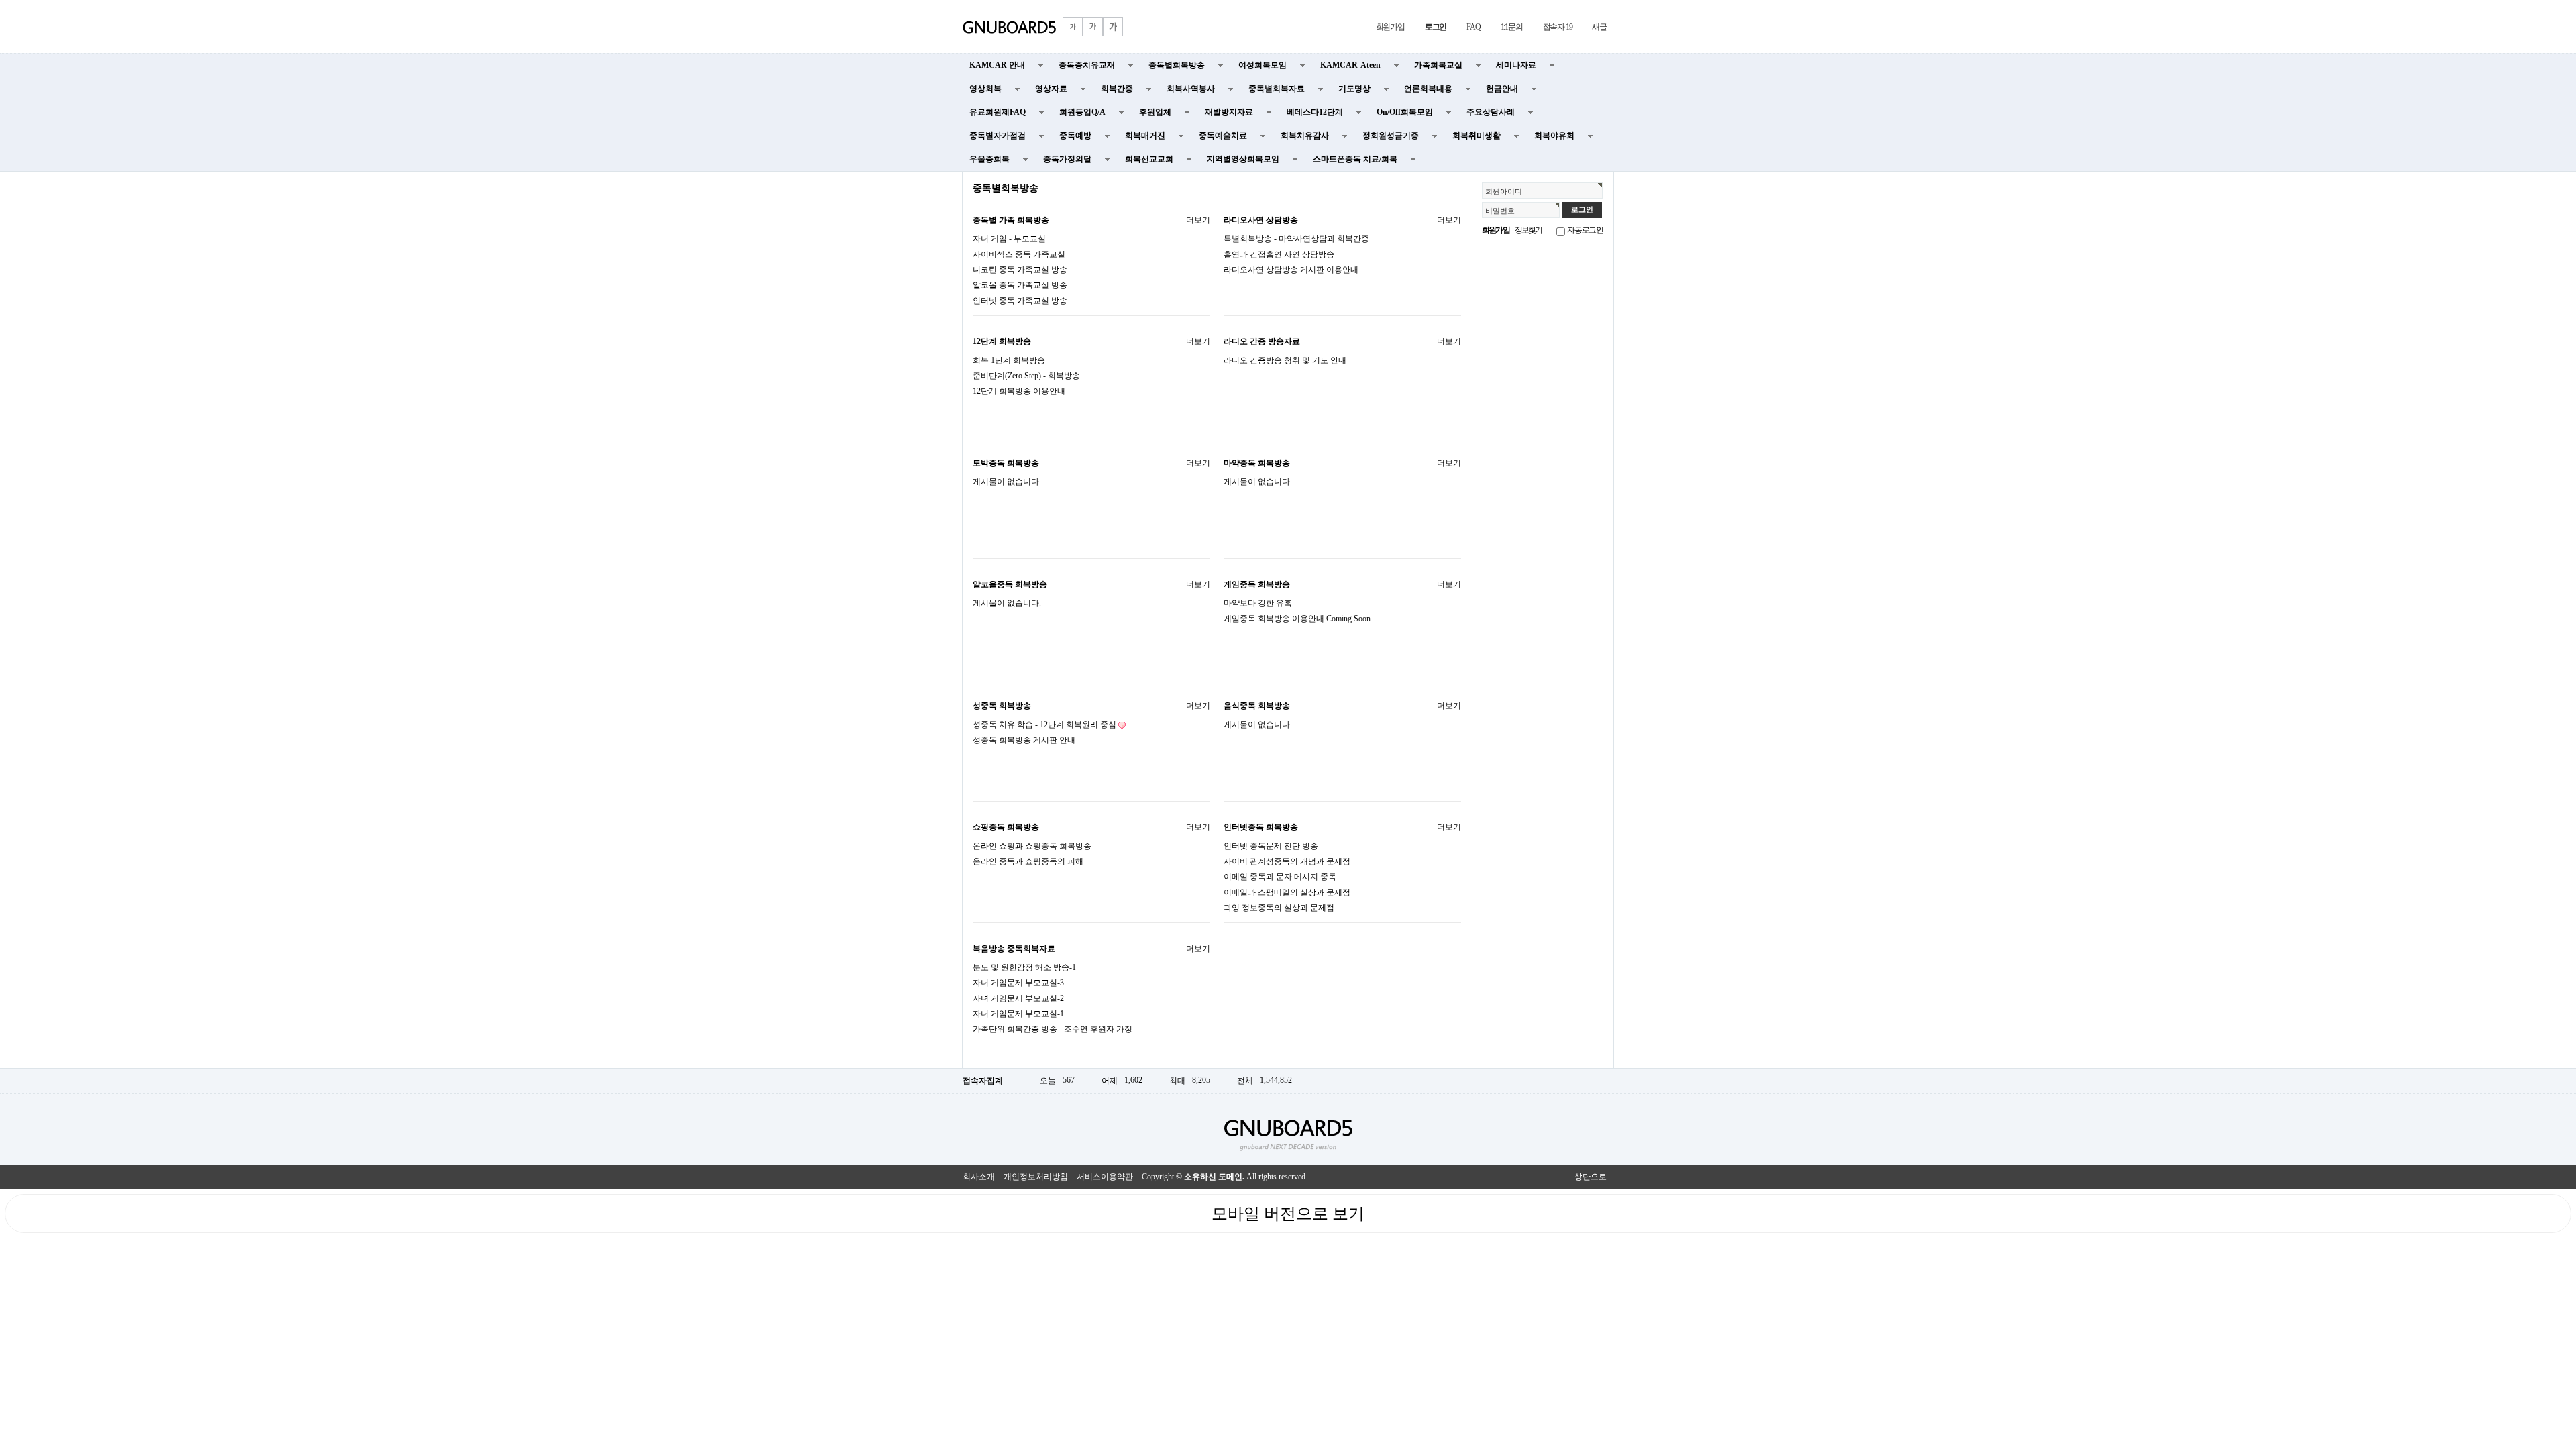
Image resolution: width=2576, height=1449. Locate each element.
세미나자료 (1516, 65)
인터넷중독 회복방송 (1261, 827)
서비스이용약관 (1105, 1177)
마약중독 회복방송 (1257, 463)
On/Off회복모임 (1405, 112)
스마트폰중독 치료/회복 (1355, 159)
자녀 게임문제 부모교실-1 (1018, 1014)
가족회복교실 (1438, 65)
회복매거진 (1145, 136)
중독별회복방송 (1177, 65)
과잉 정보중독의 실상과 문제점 (1279, 908)
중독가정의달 (1067, 159)
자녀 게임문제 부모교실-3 (1018, 983)
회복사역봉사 (1191, 89)
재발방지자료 (1229, 112)
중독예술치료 (1223, 136)
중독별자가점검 (998, 136)
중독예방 (1075, 136)
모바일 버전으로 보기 (1288, 1214)
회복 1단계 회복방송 (1009, 360)
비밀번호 (1500, 211)
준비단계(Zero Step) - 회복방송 (1026, 376)
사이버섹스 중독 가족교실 (1019, 254)
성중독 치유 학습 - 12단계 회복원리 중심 (1044, 724)
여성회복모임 (1263, 65)
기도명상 (1354, 89)
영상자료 (1051, 89)
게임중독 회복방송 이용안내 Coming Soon (1297, 619)
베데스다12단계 (1315, 112)
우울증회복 (989, 159)
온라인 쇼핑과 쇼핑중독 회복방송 (1032, 846)
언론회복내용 (1428, 89)
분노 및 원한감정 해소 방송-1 (1024, 967)
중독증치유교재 (1087, 65)
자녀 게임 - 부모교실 (1009, 239)
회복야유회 (1554, 136)
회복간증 (1117, 89)
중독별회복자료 (1277, 89)
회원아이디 (1504, 191)
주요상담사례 (1491, 112)
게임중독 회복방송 (1257, 584)
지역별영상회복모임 (1243, 159)
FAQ (1473, 27)
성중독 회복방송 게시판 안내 (1024, 740)
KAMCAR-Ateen (1350, 65)
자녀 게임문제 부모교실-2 (1018, 998)
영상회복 (985, 89)
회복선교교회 (1149, 159)
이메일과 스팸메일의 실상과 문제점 (1287, 892)
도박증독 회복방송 (1006, 463)
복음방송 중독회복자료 (1014, 949)
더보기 (1198, 220)
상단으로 (1591, 1177)
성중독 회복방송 (1002, 706)
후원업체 (1155, 112)
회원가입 (1390, 27)
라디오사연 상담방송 (1261, 220)
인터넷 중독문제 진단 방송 (1271, 846)
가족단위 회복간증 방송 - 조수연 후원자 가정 (1053, 1029)
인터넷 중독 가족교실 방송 (1020, 301)
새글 (1599, 27)
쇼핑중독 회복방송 (1006, 827)
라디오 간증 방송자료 (1262, 341)
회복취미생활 (1477, 136)
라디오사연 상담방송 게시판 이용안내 (1291, 270)
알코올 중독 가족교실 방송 (1020, 285)
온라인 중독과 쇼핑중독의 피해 (1028, 861)
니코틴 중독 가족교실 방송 (1020, 270)
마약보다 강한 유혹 (1258, 603)
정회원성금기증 (1391, 136)
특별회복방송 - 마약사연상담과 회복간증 (1296, 239)
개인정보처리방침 (1036, 1177)
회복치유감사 (1305, 136)
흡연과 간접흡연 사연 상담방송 (1279, 254)
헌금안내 (1502, 89)
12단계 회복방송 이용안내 (1019, 391)
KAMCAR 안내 (997, 65)
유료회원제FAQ (998, 112)
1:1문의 (1512, 27)
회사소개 (979, 1177)
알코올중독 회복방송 (1010, 584)
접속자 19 (1558, 27)
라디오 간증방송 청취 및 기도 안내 (1285, 360)
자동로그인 (1585, 230)
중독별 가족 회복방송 (1011, 220)
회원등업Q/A (1082, 112)
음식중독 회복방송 (1257, 706)
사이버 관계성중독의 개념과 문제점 (1287, 861)
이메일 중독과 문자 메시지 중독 (1280, 877)
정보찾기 (1528, 230)
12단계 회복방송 (1002, 341)
